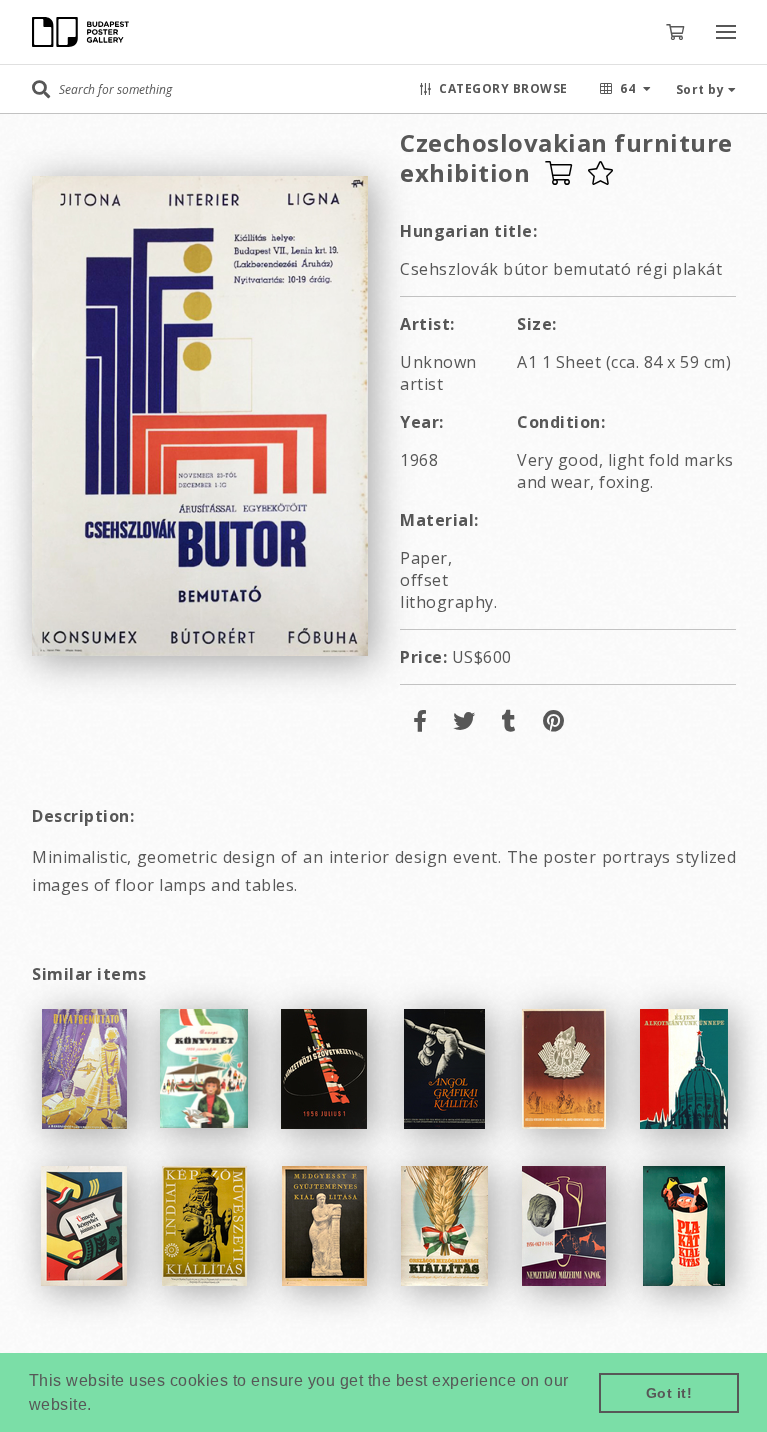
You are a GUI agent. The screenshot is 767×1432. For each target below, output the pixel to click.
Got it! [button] (669, 1393)
